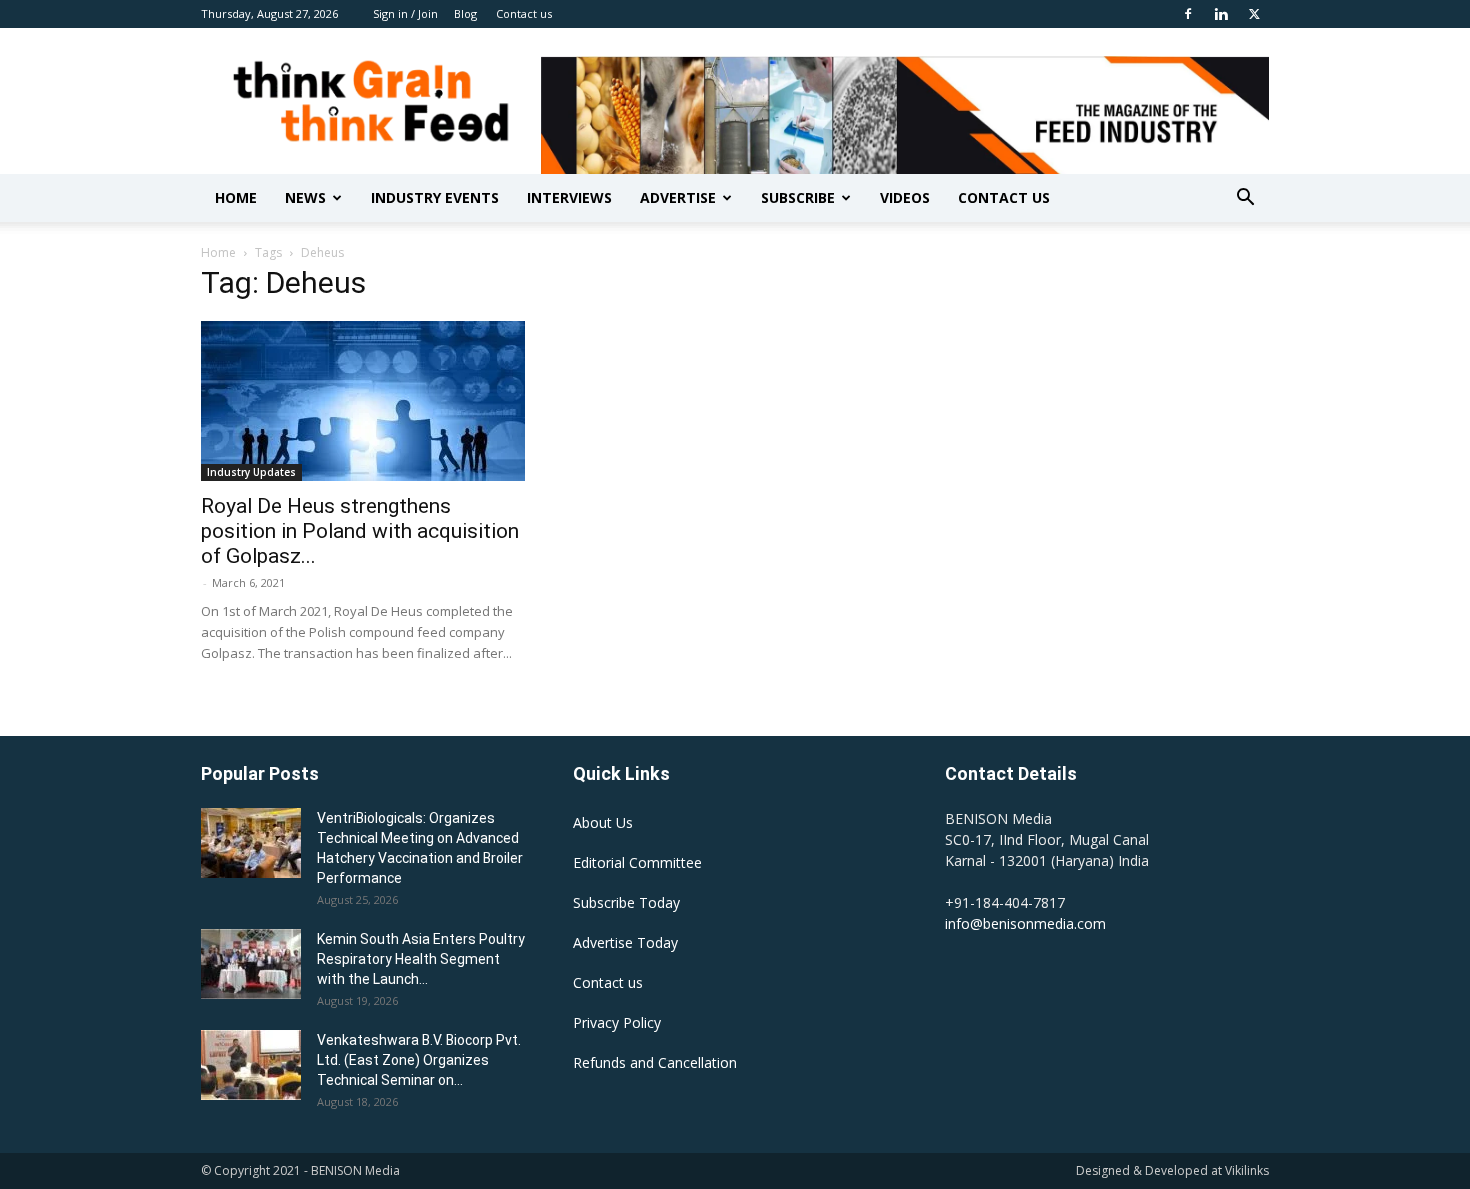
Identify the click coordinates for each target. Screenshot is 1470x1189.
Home (236, 197)
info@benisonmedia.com (1025, 923)
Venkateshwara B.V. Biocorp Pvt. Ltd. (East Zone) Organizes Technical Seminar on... (419, 1060)
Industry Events (435, 197)
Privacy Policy (617, 1022)
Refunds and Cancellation (655, 1062)
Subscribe (798, 197)
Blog (465, 13)
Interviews (569, 197)
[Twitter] (1254, 14)
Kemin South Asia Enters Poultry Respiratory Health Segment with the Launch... (421, 959)
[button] (1245, 199)
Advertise (678, 197)
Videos (905, 197)
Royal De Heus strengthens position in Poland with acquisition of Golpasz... (360, 531)
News (305, 197)
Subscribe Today (626, 902)
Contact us (524, 13)
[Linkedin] (1221, 14)
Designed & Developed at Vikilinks (1172, 1170)
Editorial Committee (637, 862)
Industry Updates (251, 472)
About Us (603, 822)
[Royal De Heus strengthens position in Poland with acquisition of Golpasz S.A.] (363, 401)
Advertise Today (625, 942)
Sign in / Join (405, 13)
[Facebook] (1188, 14)
